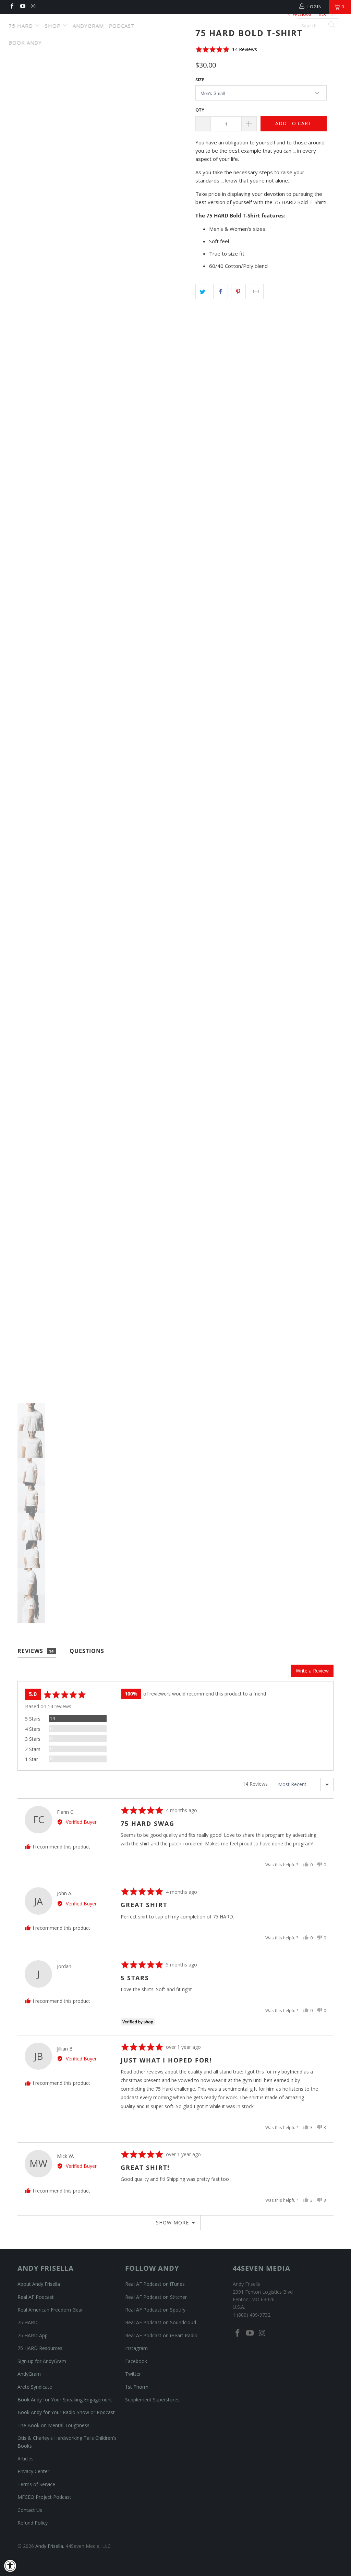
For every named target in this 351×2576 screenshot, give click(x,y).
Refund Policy (33, 2523)
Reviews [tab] (36, 1651)
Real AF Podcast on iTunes (155, 2284)
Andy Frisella (179, 23)
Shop (54, 25)
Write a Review (312, 1671)
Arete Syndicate (35, 2387)
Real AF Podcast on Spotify (155, 2310)
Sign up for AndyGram (42, 2361)
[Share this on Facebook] (221, 292)
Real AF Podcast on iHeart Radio (161, 2335)
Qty (200, 110)
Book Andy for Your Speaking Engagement (65, 2400)
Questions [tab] (87, 1651)
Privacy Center (33, 2471)
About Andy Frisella (39, 2284)
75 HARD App (33, 2335)
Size (200, 80)
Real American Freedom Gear (50, 2310)
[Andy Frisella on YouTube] (22, 7)
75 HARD (28, 2322)
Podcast (122, 25)
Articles (26, 2459)
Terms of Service (36, 2484)
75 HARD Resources (40, 2348)
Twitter (133, 2374)
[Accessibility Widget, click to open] (10, 2566)
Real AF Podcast (36, 2297)
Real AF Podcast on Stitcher (156, 2297)
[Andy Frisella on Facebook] (11, 7)
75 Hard (22, 25)
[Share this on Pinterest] (238, 292)
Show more (172, 2223)
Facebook (136, 2361)
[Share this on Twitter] (203, 292)
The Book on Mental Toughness (53, 2425)
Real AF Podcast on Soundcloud (161, 2322)
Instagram (136, 2348)
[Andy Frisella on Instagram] (33, 7)
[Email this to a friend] (256, 292)
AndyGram (88, 25)
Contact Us (30, 2510)
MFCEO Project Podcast (44, 2497)
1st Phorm (137, 2387)
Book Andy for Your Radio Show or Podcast (66, 2412)
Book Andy (25, 42)
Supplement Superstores (152, 2400)
